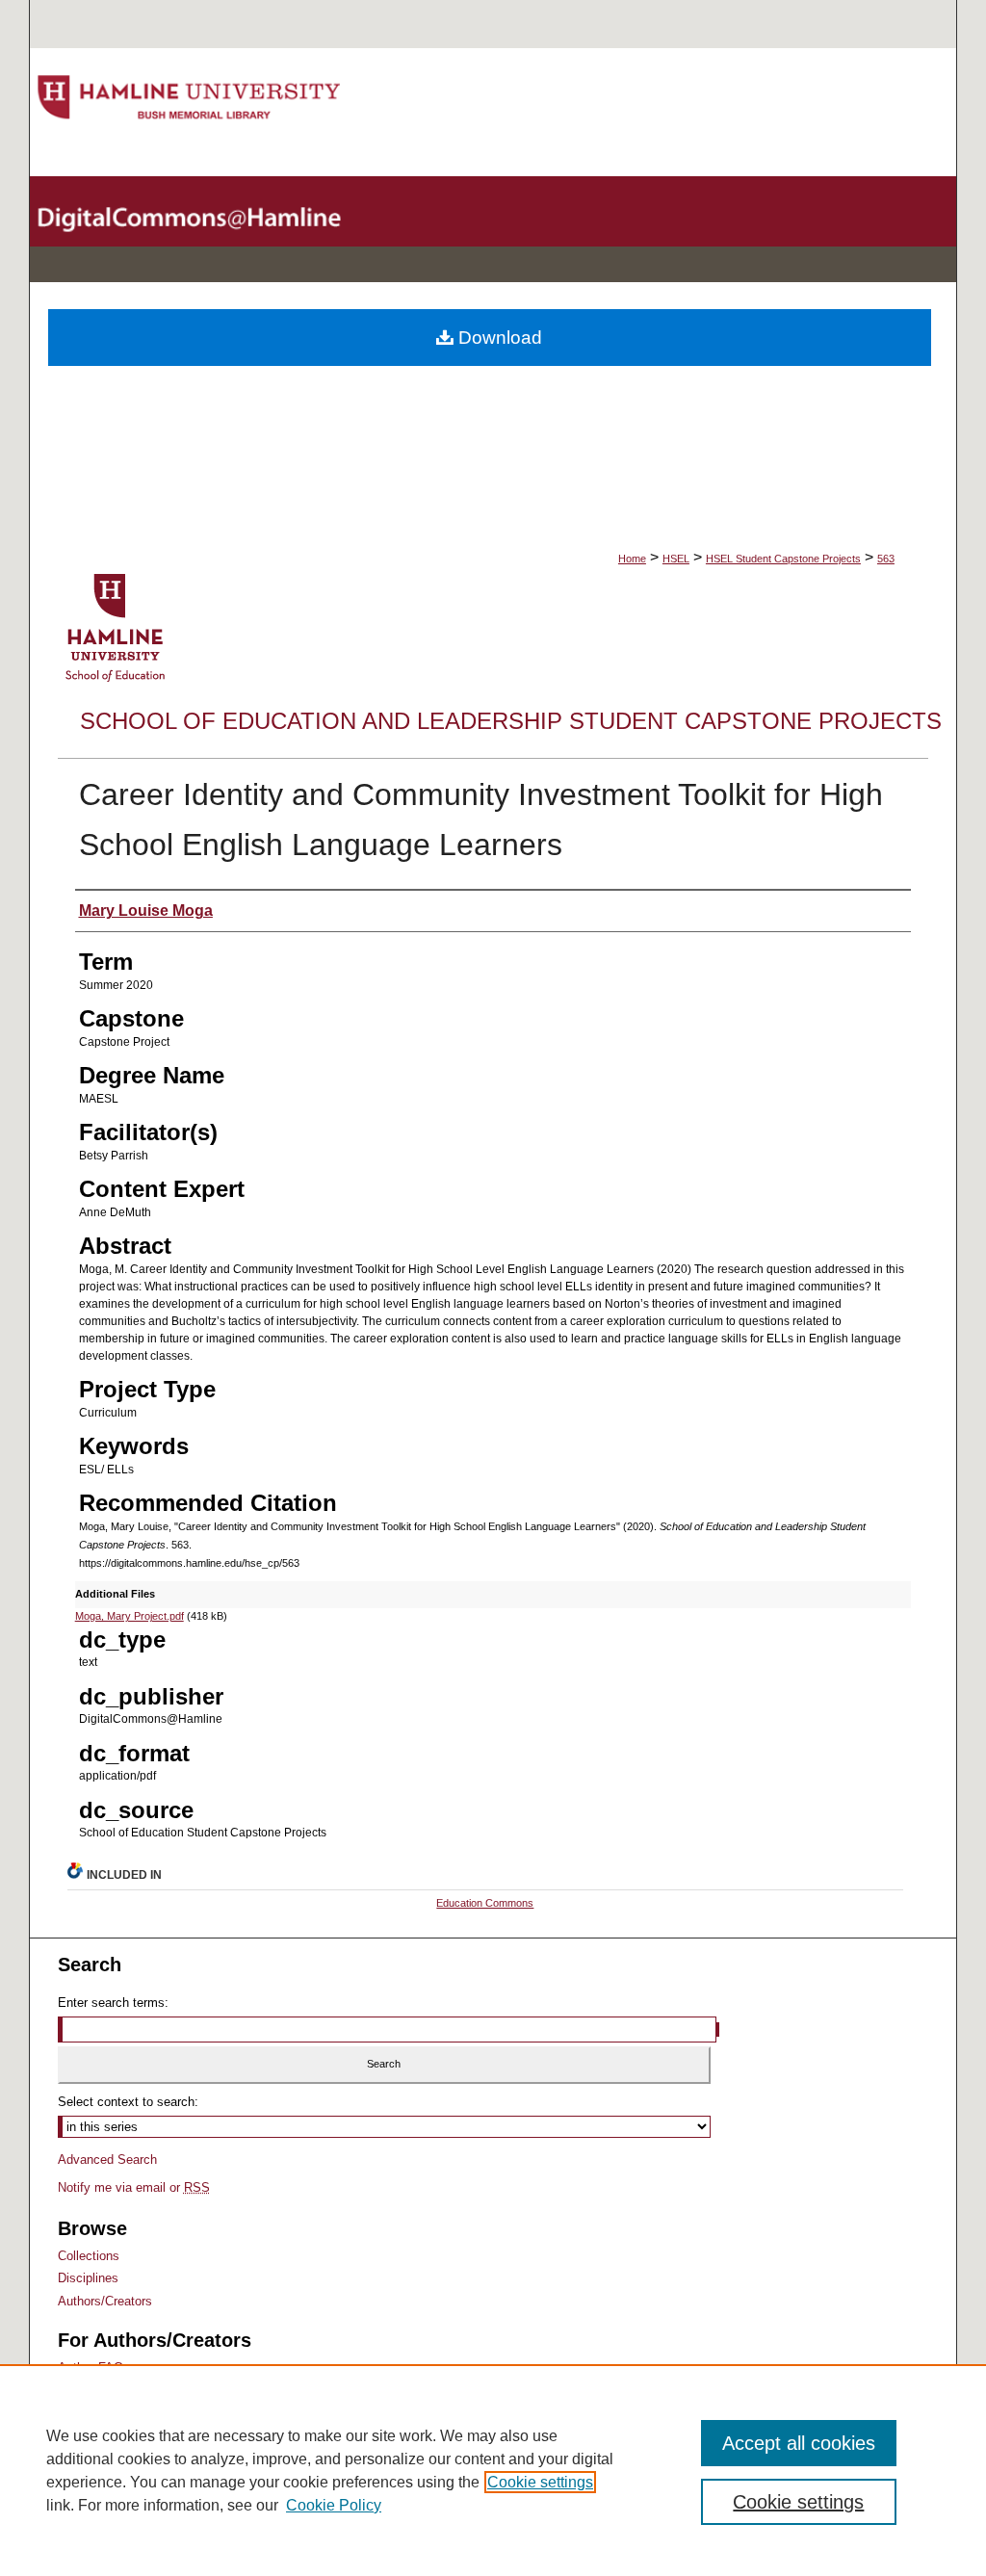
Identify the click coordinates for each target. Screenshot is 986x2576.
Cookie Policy (334, 2505)
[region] (493, 2470)
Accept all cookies (799, 2443)
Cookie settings (540, 2482)
